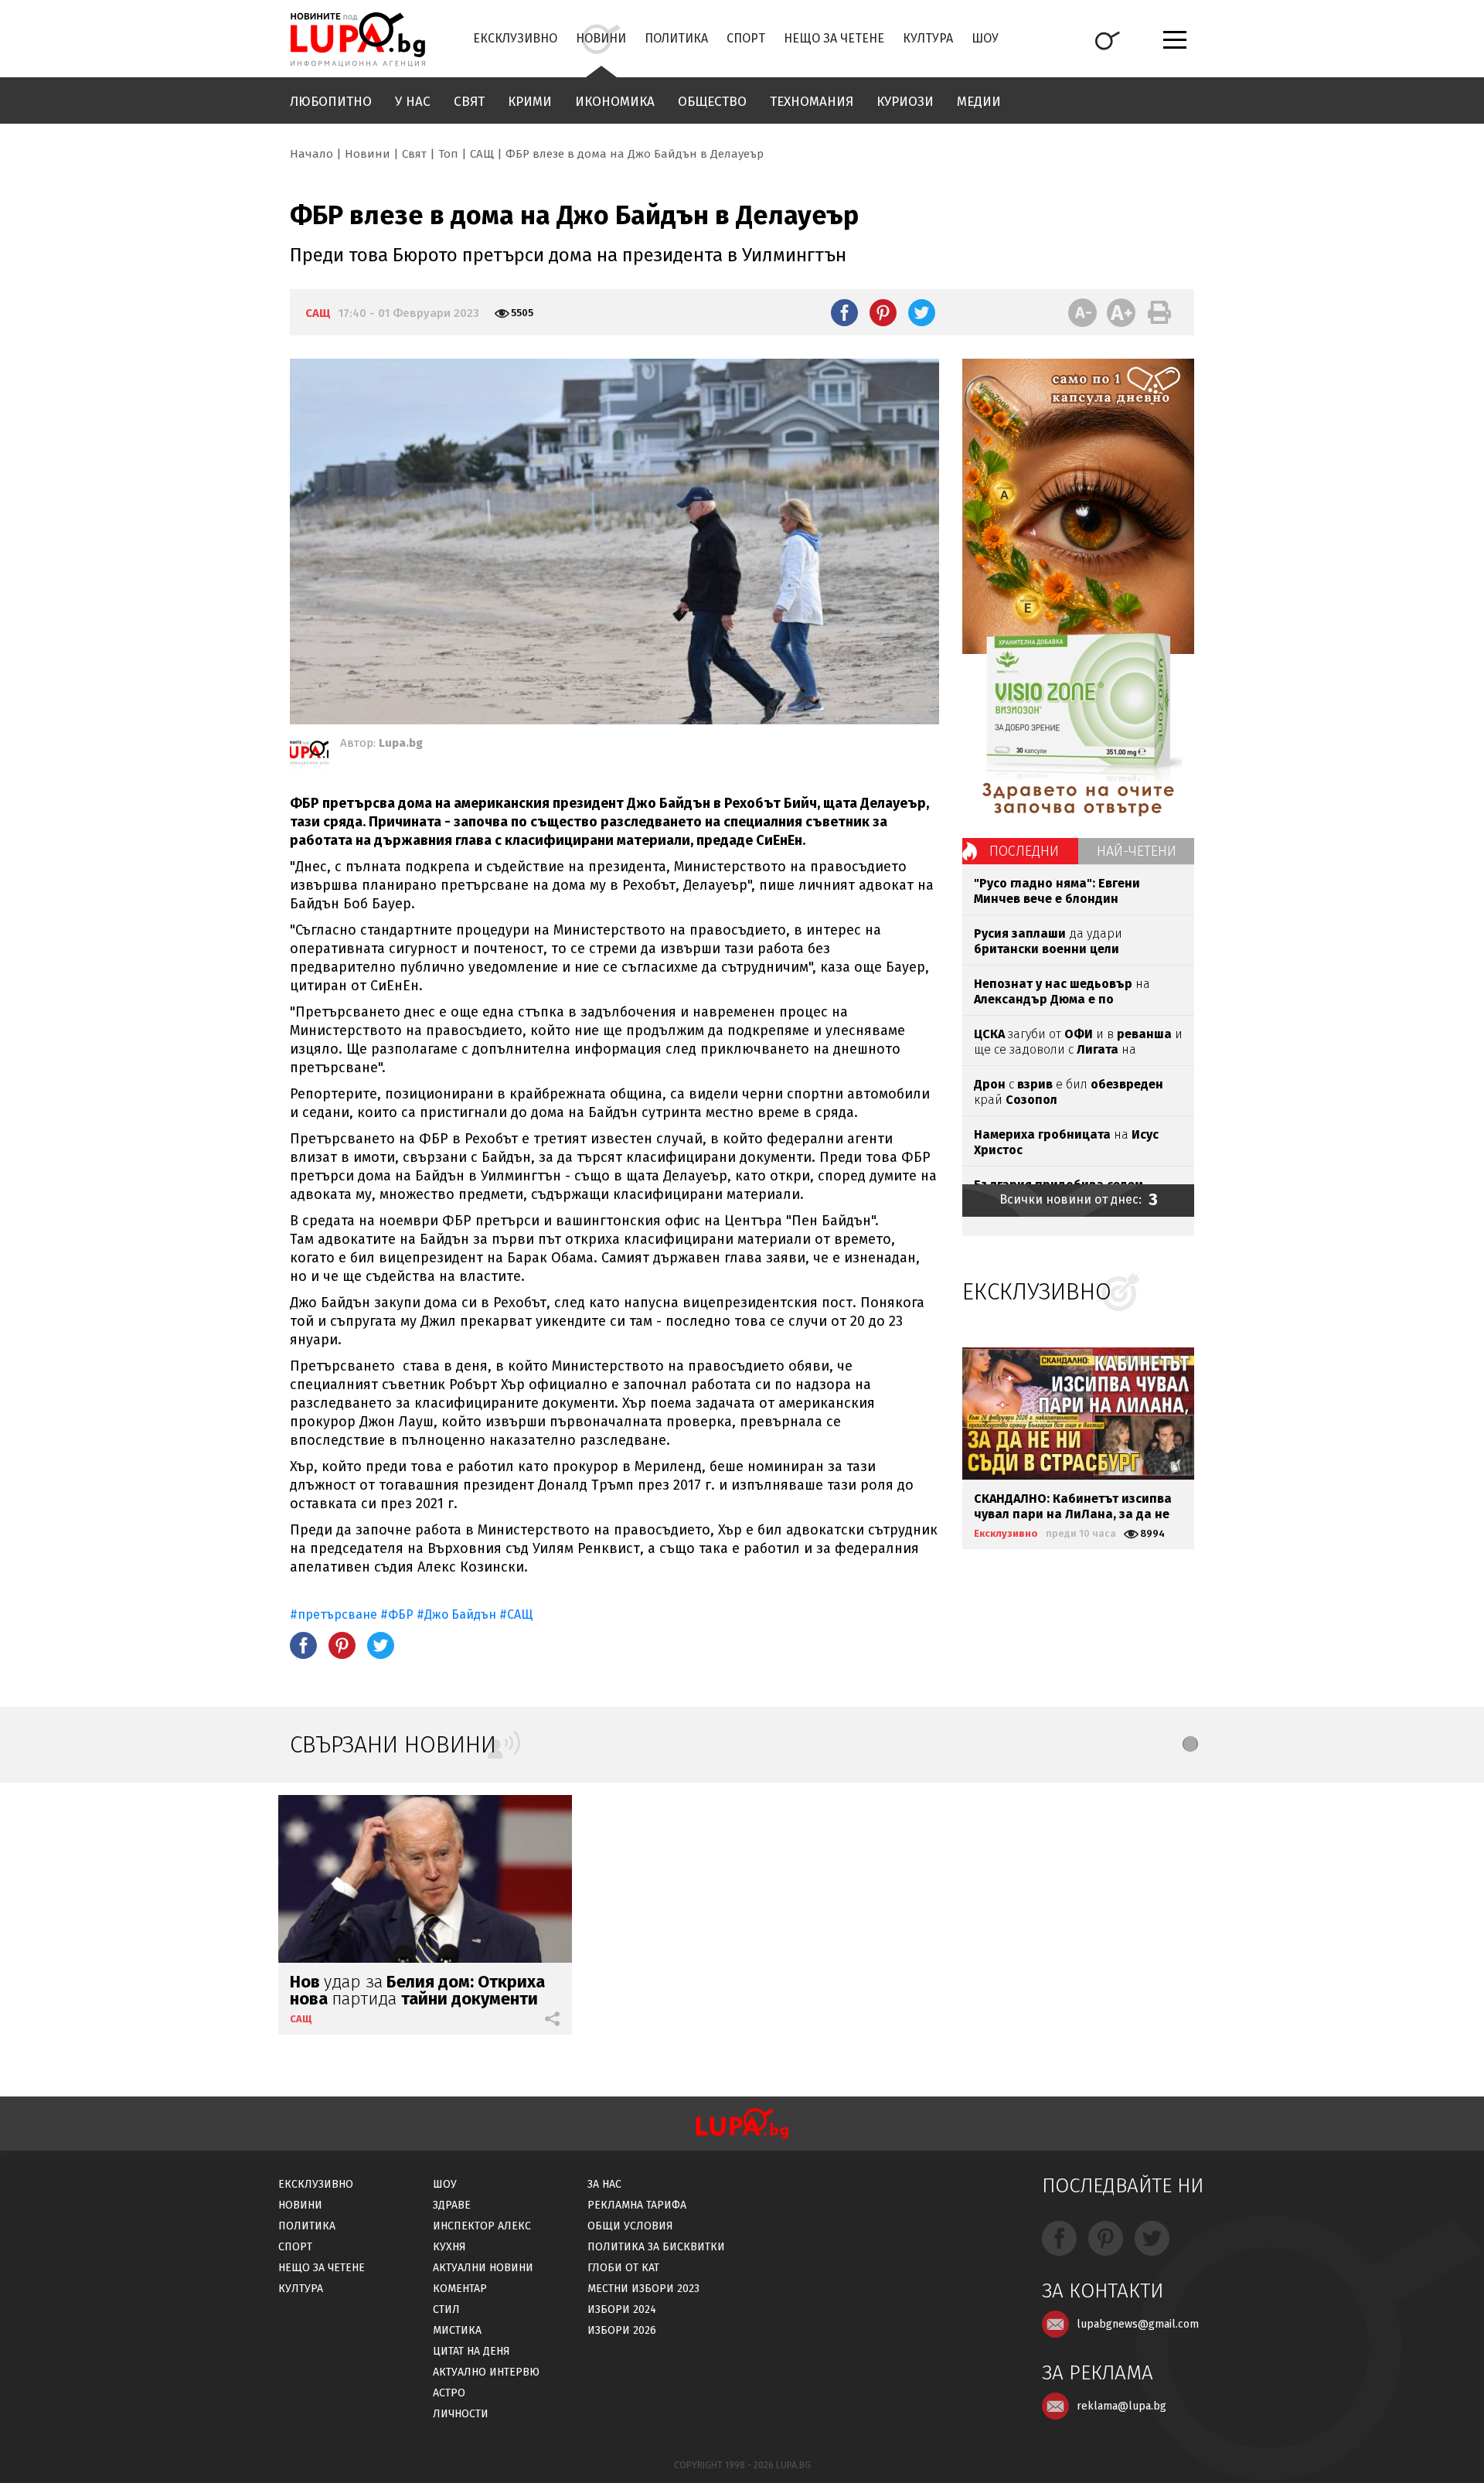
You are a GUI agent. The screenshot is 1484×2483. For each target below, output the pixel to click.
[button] (1190, 1744)
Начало (311, 154)
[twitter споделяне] (922, 312)
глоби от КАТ (623, 2268)
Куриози (905, 102)
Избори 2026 (622, 2330)
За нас (604, 2184)
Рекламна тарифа (637, 2205)
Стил (446, 2309)
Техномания (812, 102)
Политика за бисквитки (656, 2247)
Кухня (449, 2247)
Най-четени (1137, 851)
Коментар (460, 2289)
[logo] (357, 39)
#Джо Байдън (456, 1614)
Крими (530, 102)
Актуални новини (483, 2268)
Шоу (985, 38)
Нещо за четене (834, 38)
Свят (469, 102)
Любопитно (331, 102)
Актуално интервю (486, 2372)
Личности (461, 2414)
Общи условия (630, 2226)
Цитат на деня (471, 2351)
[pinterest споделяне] (883, 312)
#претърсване (334, 1614)
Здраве (452, 2205)
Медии (979, 102)
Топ (448, 154)
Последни (1024, 851)
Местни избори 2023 (643, 2289)
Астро (449, 2393)
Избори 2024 (622, 2309)
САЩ (482, 154)
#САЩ (516, 1614)
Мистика (457, 2330)
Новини (601, 38)
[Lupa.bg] (309, 755)
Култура (928, 38)
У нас (413, 102)
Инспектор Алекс (482, 2226)
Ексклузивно (515, 38)
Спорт (746, 38)
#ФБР (397, 1614)
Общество (712, 102)
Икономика (615, 102)
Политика (676, 38)
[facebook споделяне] (844, 312)
